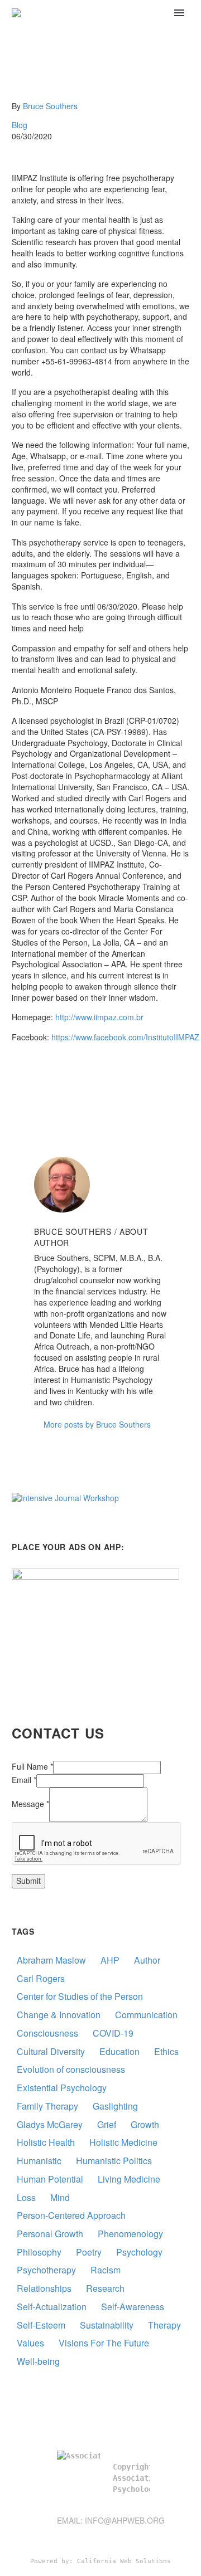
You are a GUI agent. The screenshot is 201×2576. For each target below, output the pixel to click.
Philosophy (39, 2252)
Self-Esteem (41, 2325)
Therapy (164, 2325)
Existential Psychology (62, 2088)
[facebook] (105, 2539)
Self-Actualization (52, 2307)
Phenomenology (130, 2234)
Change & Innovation (59, 2015)
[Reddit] (103, 1081)
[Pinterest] (52, 1081)
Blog (20, 125)
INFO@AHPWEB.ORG (125, 2520)
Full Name (32, 1766)
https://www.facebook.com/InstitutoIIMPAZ (125, 1037)
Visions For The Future (104, 2343)
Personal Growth (50, 2234)
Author (147, 1960)
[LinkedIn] (86, 1081)
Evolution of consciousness (71, 2069)
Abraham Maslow (51, 1960)
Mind (60, 2197)
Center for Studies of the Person (80, 1996)
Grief (107, 2124)
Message (30, 1804)
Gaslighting (115, 2106)
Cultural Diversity (51, 2051)
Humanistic (39, 2161)
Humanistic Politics (114, 2161)
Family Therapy (47, 2106)
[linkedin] (85, 2539)
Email (24, 1780)
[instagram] (145, 2539)
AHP (110, 1960)
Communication (146, 2015)
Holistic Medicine (123, 2142)
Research (105, 2288)
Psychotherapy (46, 2270)
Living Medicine (129, 2179)
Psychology (139, 2252)
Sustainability (107, 2325)
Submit (28, 1881)
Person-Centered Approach (71, 2215)
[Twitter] (36, 1081)
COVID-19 (113, 2033)
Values (30, 2343)
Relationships (44, 2288)
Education (119, 2051)
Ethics (166, 2051)
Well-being (38, 2361)
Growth (145, 2124)
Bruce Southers (50, 106)
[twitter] (125, 2539)
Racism (106, 2270)
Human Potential (50, 2179)
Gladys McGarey (50, 2124)
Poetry (89, 2252)
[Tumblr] (69, 1081)
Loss (26, 2197)
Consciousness (47, 2033)
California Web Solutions (124, 2561)
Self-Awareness (133, 2307)
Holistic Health (46, 2142)
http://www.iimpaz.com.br (99, 1017)
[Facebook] (19, 1081)
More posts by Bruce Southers (97, 1424)
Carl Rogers (41, 1978)
